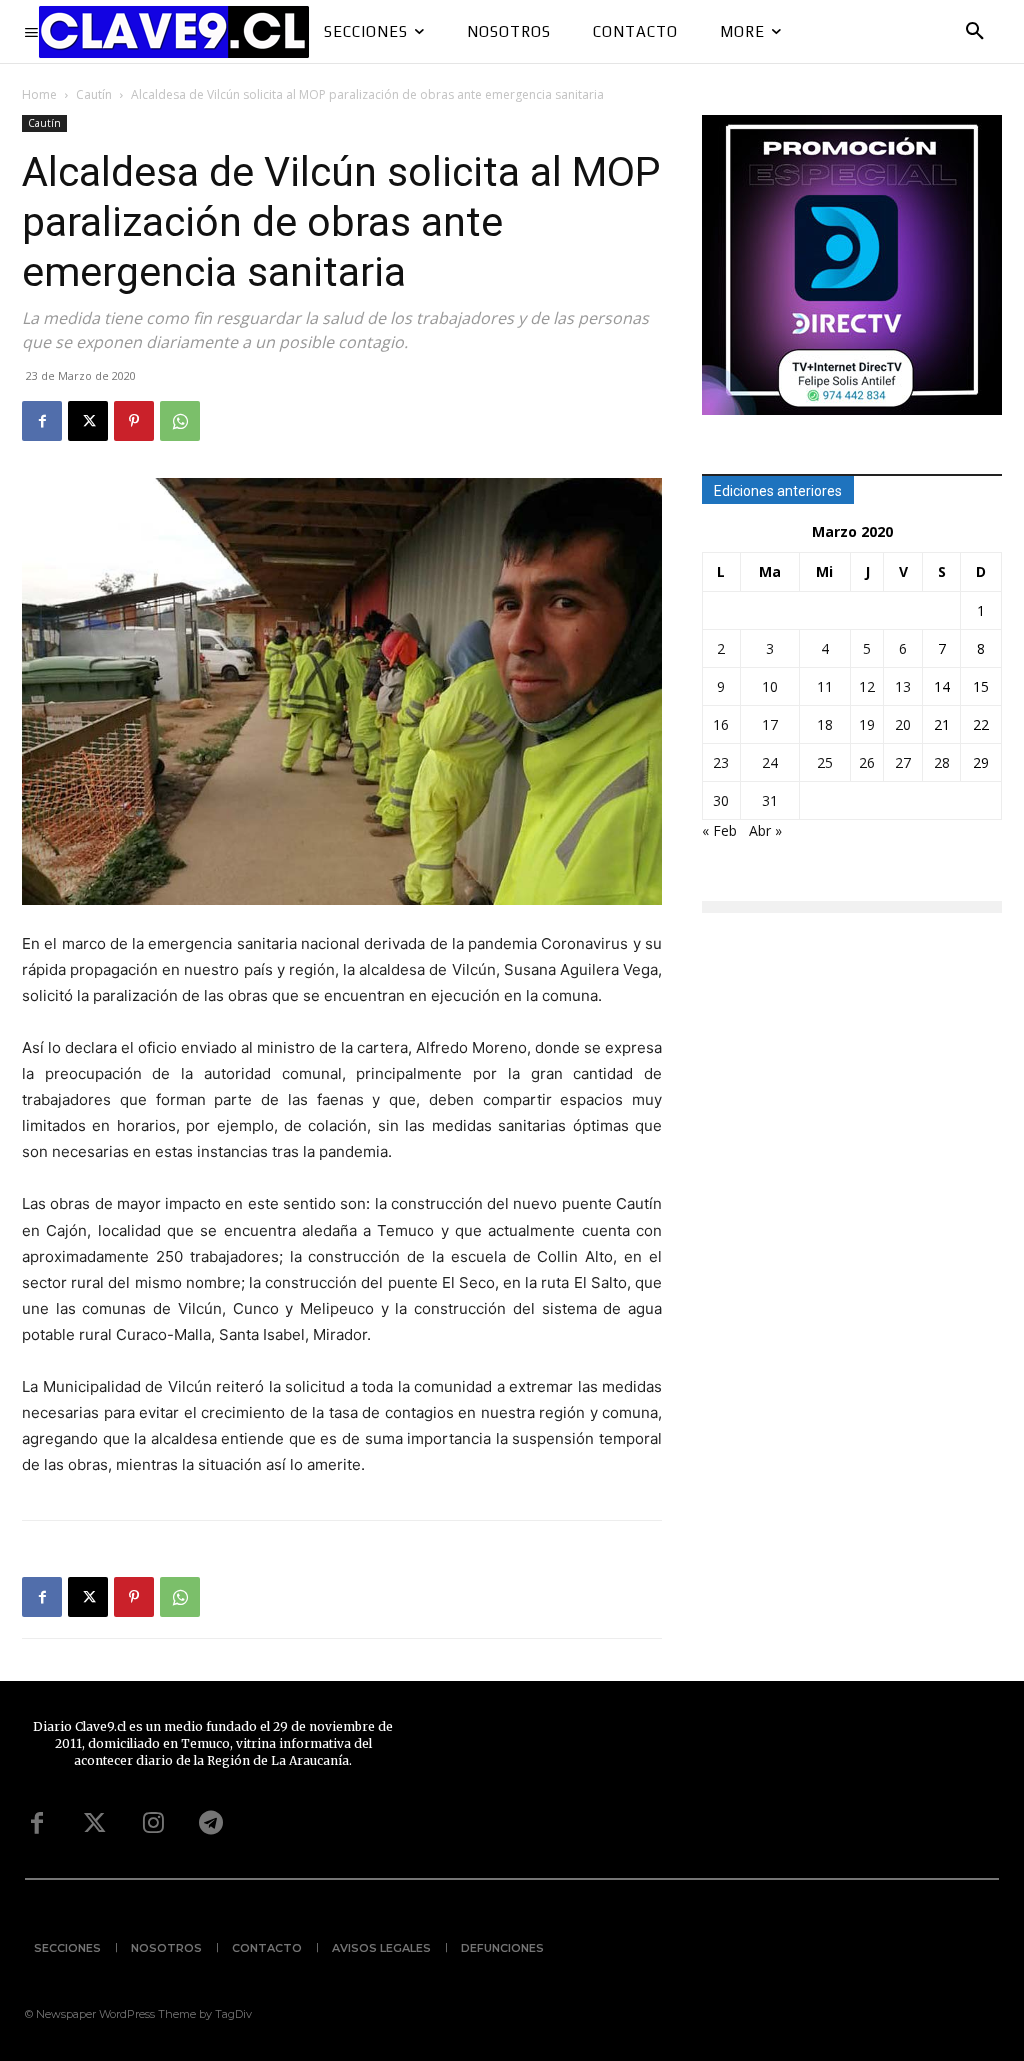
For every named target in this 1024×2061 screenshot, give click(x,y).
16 (721, 724)
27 (903, 762)
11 (825, 686)
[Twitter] (95, 1824)
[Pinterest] (134, 421)
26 (867, 762)
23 (721, 762)
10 (770, 686)
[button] (975, 32)
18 (825, 724)
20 (903, 724)
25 (825, 762)
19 (867, 724)
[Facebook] (42, 421)
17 (770, 724)
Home (39, 94)
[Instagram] (153, 1824)
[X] (88, 421)
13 (903, 686)
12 (867, 686)
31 (770, 800)
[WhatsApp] (180, 421)
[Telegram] (211, 1824)
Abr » (765, 830)
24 (770, 762)
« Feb (719, 830)
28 (942, 762)
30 (721, 800)
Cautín (94, 94)
